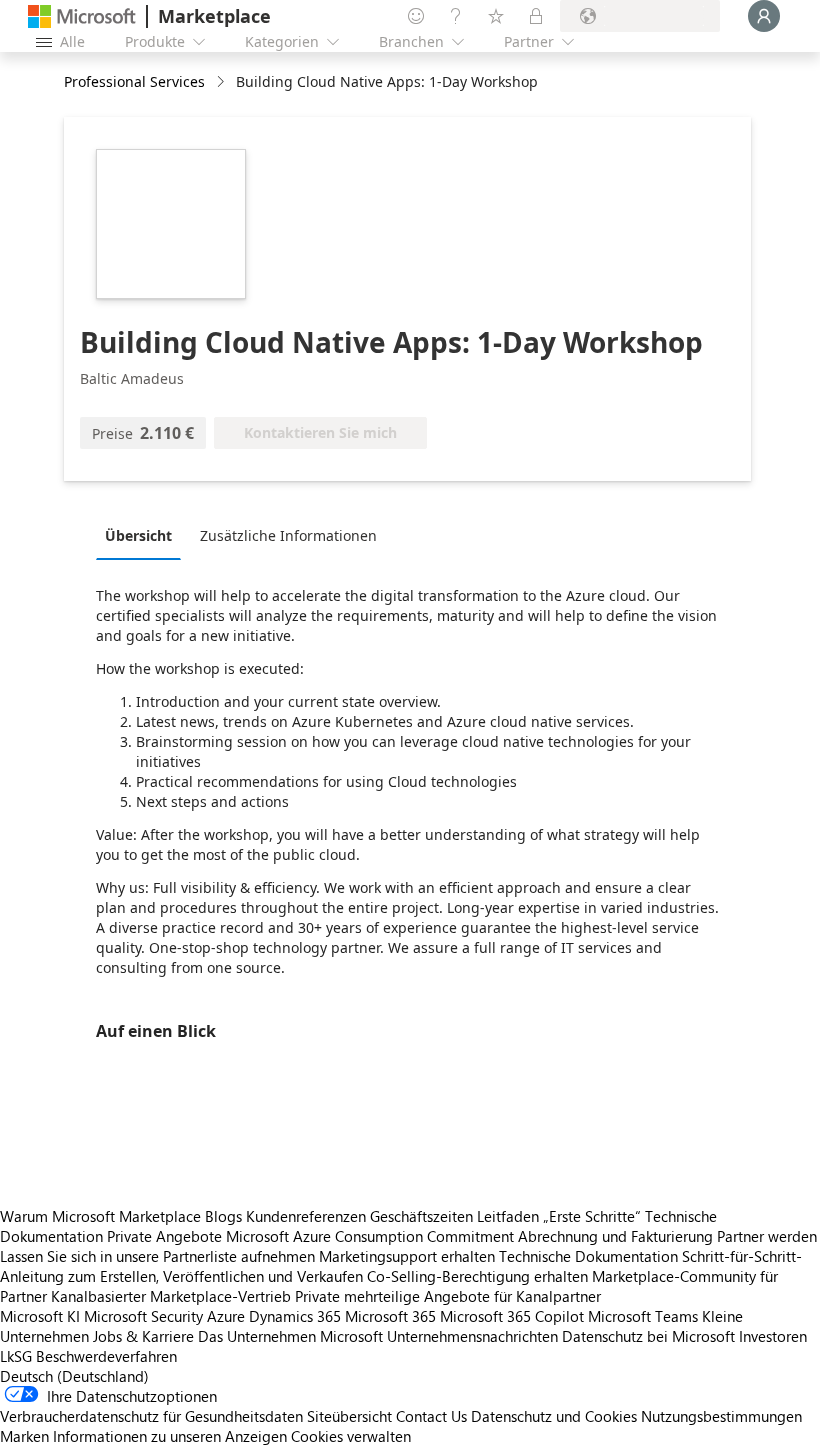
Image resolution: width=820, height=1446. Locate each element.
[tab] (143, 535)
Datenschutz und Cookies (554, 1416)
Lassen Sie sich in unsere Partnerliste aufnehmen (157, 1256)
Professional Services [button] (134, 81)
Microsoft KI (40, 1316)
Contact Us (431, 1416)
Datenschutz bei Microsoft (648, 1336)
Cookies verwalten (351, 1436)
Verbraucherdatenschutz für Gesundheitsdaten (151, 1416)
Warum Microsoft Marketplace (100, 1216)
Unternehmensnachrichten (472, 1336)
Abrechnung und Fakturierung (615, 1236)
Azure (226, 1316)
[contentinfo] (222, 82)
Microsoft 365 (390, 1316)
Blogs (223, 1216)
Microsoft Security (143, 1316)
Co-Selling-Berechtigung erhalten (477, 1276)
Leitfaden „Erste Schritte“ (559, 1216)
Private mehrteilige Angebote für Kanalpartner (448, 1296)
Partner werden (767, 1236)
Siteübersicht (349, 1416)
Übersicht (138, 535)
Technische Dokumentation (588, 1256)
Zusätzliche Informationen (288, 535)
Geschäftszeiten (421, 1216)
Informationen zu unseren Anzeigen (170, 1436)
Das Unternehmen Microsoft (290, 1336)
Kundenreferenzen (306, 1216)
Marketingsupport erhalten (407, 1256)
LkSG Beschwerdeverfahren (88, 1356)
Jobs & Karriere (143, 1336)
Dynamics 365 (295, 1316)
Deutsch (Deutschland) (74, 1376)
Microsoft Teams (643, 1316)
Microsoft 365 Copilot (512, 1316)
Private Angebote (164, 1236)
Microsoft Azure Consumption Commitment (372, 1236)
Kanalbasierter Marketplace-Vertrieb (171, 1296)
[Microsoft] (82, 16)
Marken (24, 1436)
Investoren (773, 1336)
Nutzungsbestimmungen (721, 1416)
